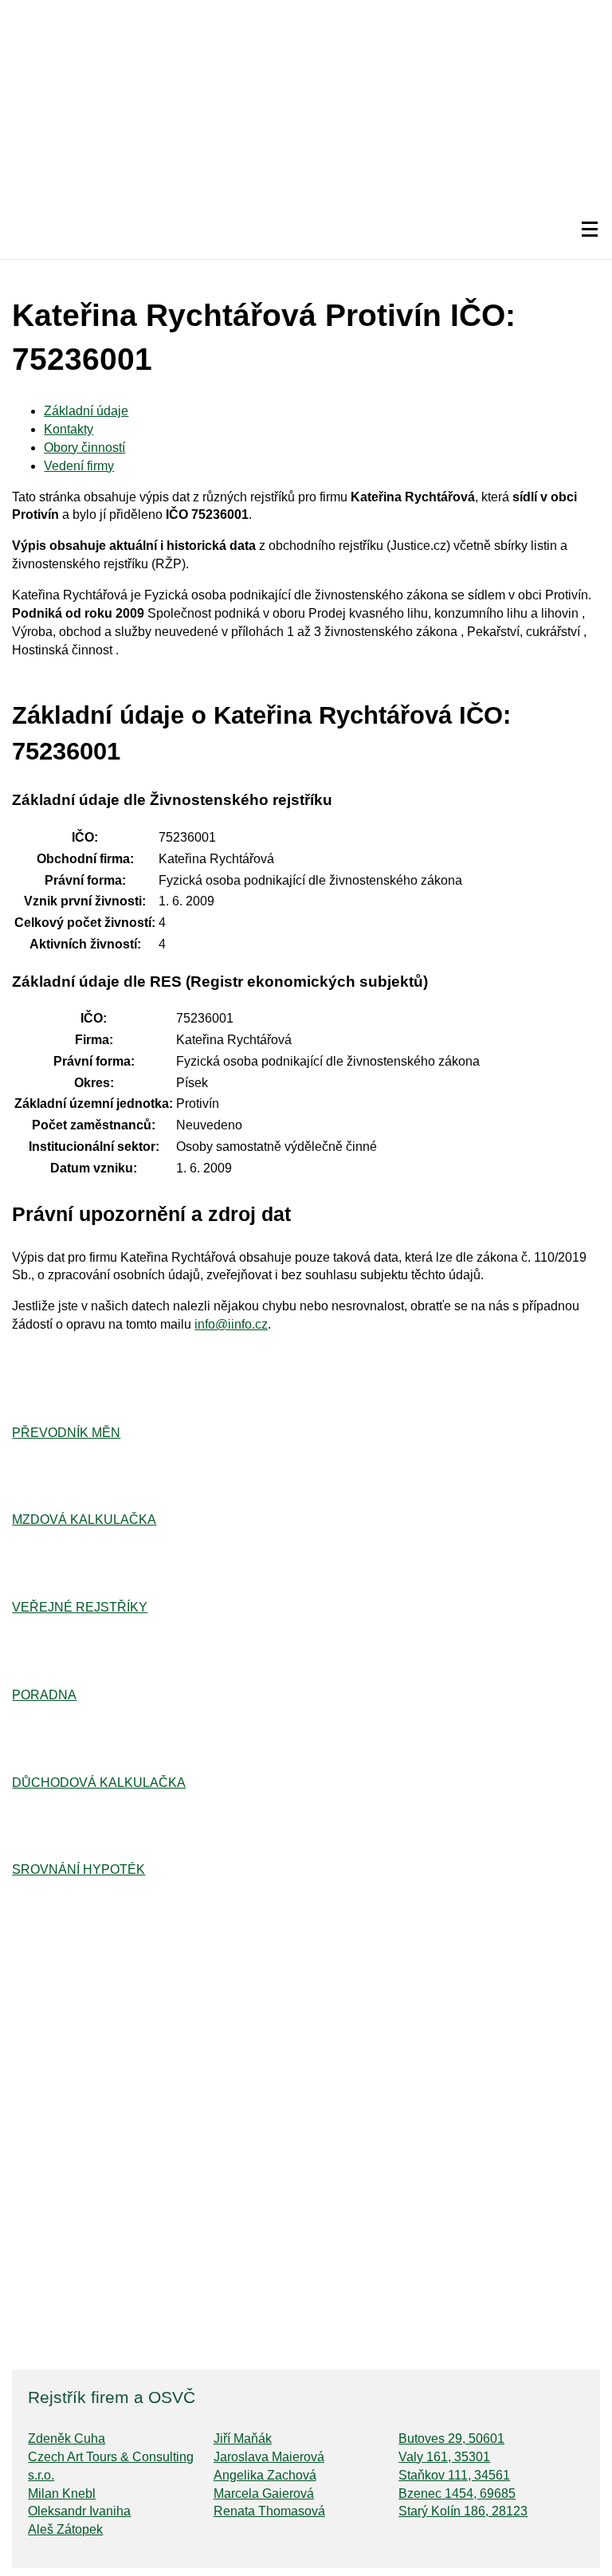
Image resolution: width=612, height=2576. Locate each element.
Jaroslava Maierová (269, 2457)
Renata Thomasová (269, 2511)
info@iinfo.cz (231, 1324)
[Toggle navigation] (590, 230)
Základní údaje (86, 411)
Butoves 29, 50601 (451, 2439)
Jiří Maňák (243, 2439)
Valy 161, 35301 (444, 2457)
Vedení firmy (79, 466)
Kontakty (69, 429)
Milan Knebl (62, 2494)
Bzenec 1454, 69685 (457, 2494)
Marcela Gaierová (264, 2494)
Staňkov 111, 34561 (454, 2475)
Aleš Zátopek (65, 2529)
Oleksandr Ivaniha (79, 2511)
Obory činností (84, 448)
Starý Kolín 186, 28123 (463, 2511)
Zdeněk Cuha (67, 2439)
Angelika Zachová (265, 2475)
